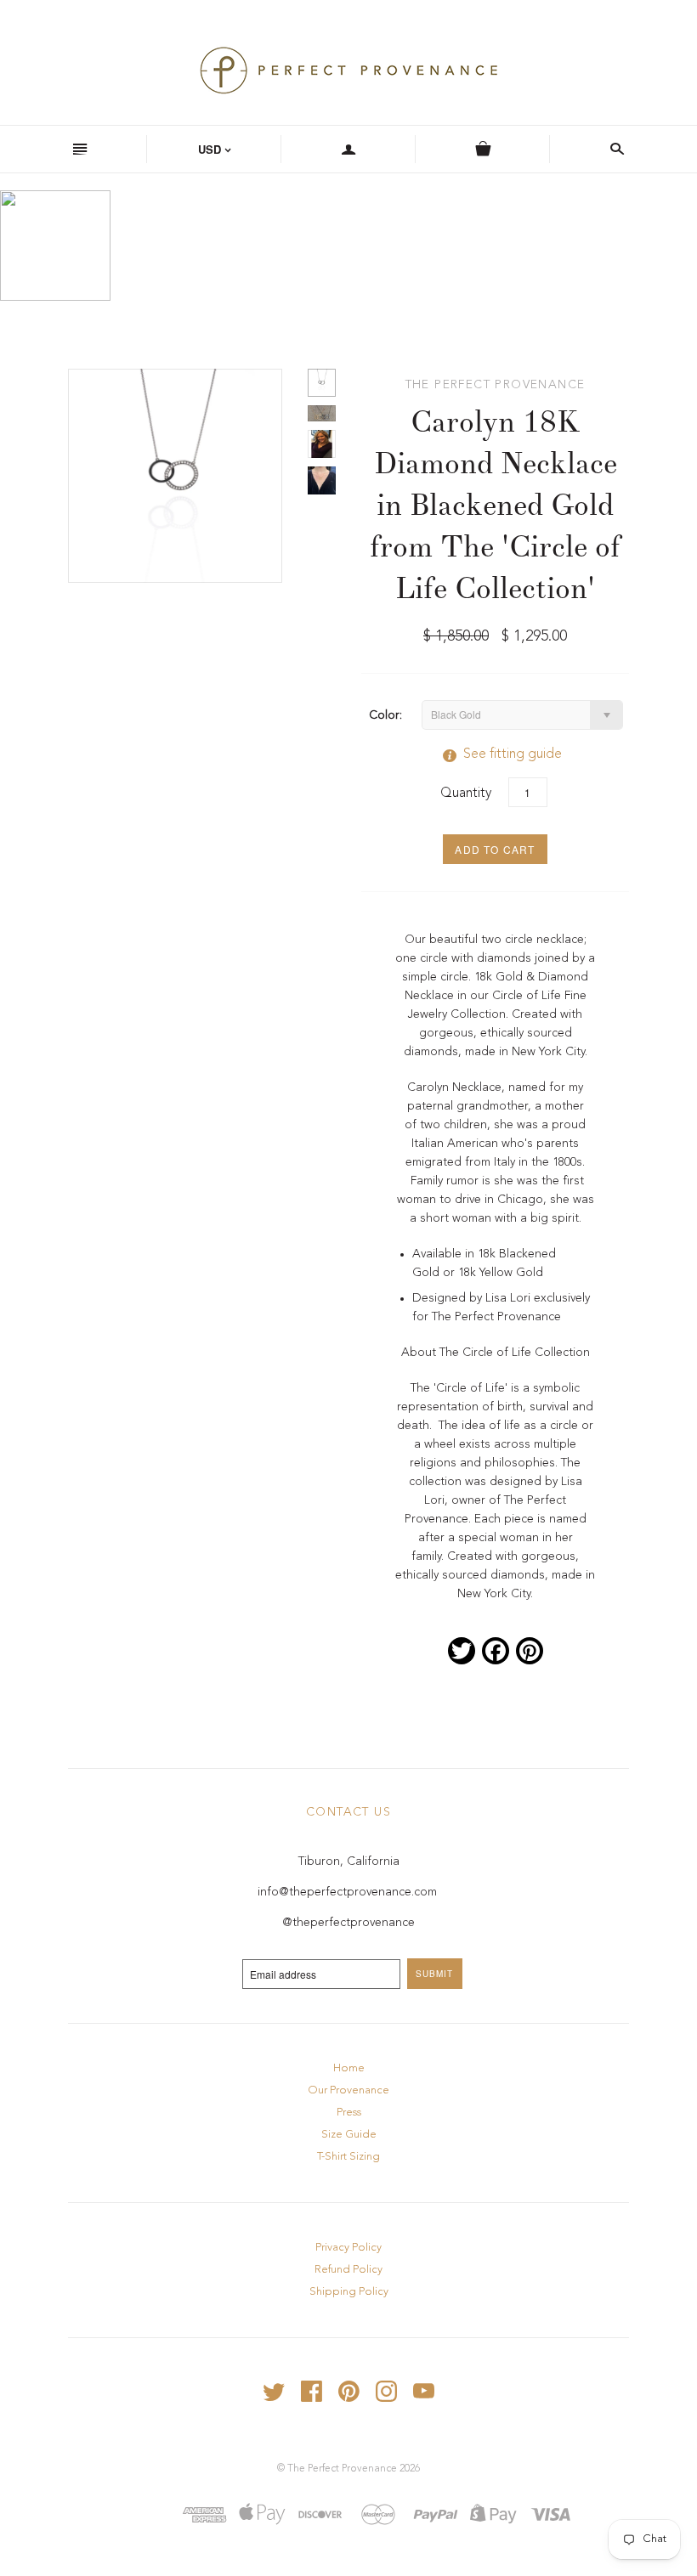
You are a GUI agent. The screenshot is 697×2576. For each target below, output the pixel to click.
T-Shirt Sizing (348, 2157)
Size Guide (349, 2135)
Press (349, 2113)
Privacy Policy (348, 2248)
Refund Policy (348, 2270)
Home (349, 2068)
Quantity (466, 794)
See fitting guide (496, 754)
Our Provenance (348, 2090)
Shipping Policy (349, 2292)
